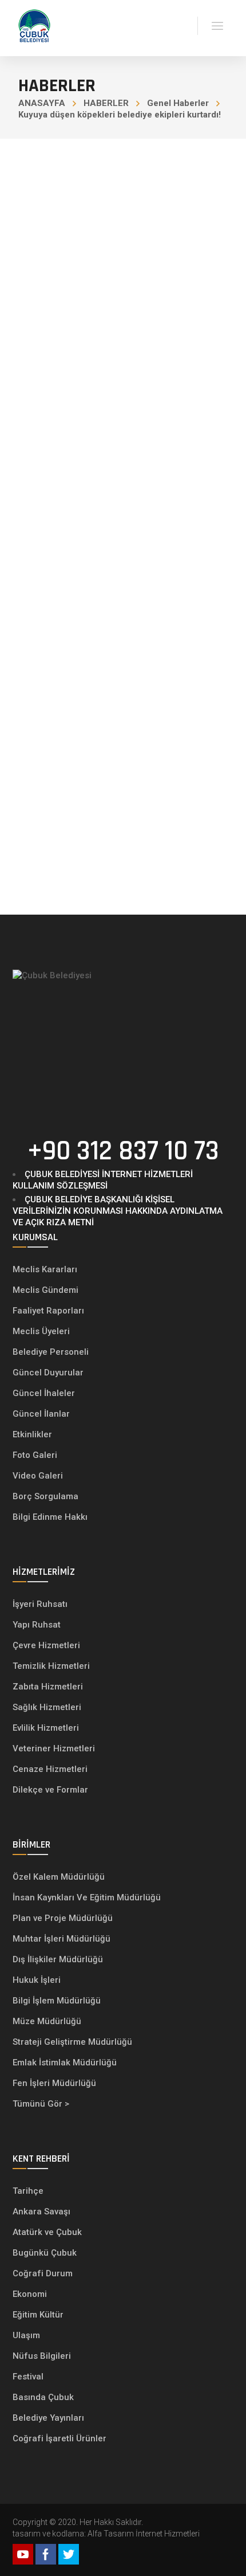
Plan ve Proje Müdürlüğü (64, 1918)
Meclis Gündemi (45, 1290)
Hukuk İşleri (38, 1980)
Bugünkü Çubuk (45, 2253)
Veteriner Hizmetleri (54, 1748)
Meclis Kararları (45, 1269)
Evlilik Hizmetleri (46, 1728)
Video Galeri (38, 1476)
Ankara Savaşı (41, 2212)
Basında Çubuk (43, 2397)
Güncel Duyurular (48, 1373)
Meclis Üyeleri (41, 1331)
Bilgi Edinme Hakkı (50, 1517)
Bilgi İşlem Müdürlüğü (58, 2001)
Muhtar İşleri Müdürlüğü (63, 1939)
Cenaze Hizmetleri (50, 1769)
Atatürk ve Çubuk (47, 2232)
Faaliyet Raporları (48, 1311)
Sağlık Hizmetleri (47, 1707)
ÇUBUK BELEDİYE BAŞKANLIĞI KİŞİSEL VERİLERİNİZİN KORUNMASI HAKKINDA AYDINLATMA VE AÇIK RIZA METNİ (118, 1211)
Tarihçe (28, 2191)
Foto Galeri (35, 1455)
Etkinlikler (32, 1434)
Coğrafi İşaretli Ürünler (59, 2438)
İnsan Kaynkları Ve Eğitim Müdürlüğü (87, 1897)
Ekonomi (30, 2294)
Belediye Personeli (51, 1352)
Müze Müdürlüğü (48, 2021)
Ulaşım (26, 2335)
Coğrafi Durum (43, 2273)
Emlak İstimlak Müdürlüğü (66, 2063)
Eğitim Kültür (38, 2315)
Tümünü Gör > (41, 2104)
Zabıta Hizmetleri (48, 1687)
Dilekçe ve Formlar (50, 1790)
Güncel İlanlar (41, 1414)
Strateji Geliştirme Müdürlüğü (74, 2042)
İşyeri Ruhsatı (40, 1604)
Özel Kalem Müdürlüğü (60, 1877)
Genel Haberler (178, 103)
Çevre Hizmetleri (46, 1645)
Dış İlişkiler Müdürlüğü (58, 1959)
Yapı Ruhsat (37, 1625)
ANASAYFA (42, 103)
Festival (28, 2377)
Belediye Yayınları (48, 2418)
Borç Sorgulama (45, 1496)
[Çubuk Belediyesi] (34, 25)
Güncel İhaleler (44, 1393)
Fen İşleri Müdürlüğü (54, 2083)
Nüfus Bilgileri (42, 2356)
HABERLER (106, 103)
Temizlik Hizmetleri (51, 1666)
